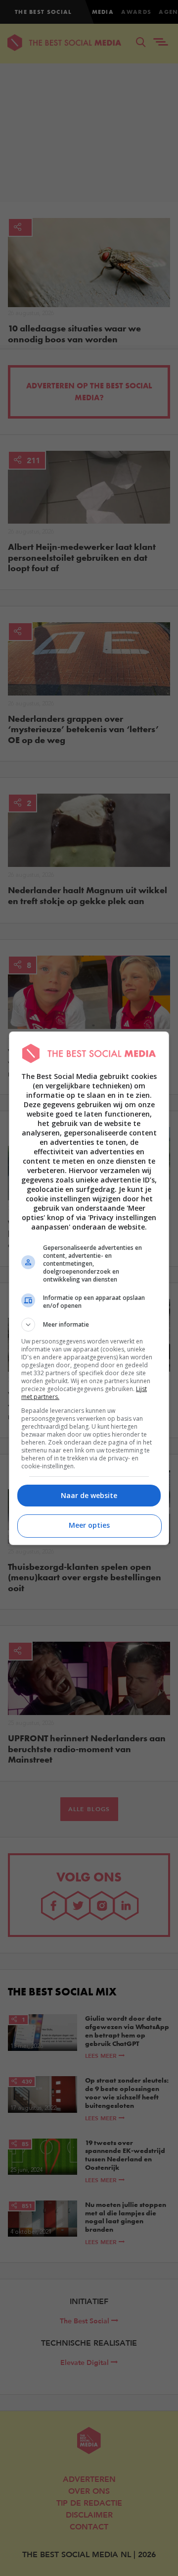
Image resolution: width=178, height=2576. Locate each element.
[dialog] (89, 1288)
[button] (89, 1325)
